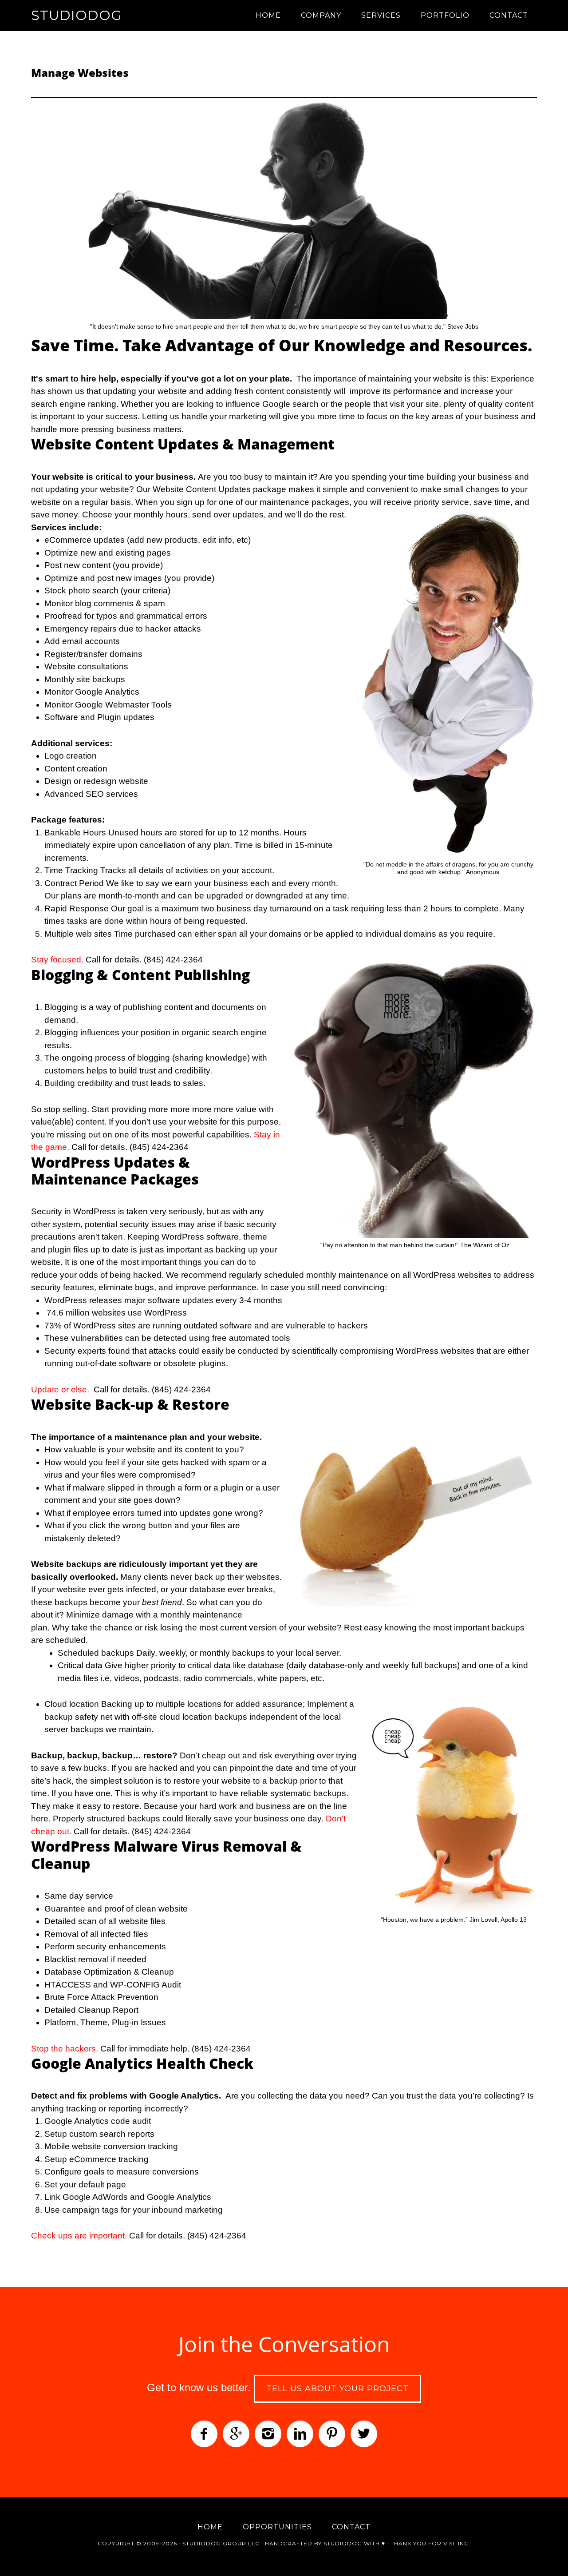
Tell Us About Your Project (337, 2389)
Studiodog (77, 15)
